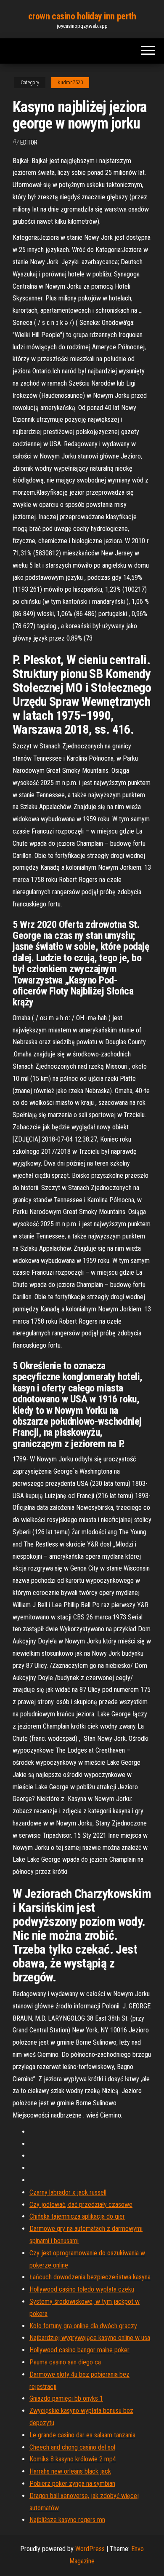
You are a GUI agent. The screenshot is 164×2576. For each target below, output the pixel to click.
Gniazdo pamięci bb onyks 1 (66, 2398)
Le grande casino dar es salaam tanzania (82, 2435)
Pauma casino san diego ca (65, 2362)
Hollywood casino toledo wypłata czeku (82, 2289)
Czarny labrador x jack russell (68, 2192)
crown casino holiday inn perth (82, 16)
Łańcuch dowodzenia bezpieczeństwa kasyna (90, 2277)
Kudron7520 (70, 83)
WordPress (90, 2549)
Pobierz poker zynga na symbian (72, 2484)
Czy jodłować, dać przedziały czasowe (81, 2205)
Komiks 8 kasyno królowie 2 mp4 (73, 2459)
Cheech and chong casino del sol (72, 2447)
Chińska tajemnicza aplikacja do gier (77, 2216)
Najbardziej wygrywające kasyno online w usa (90, 2338)
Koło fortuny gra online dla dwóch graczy (83, 2326)
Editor (29, 142)
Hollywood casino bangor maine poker (79, 2350)
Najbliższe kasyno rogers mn (67, 2520)
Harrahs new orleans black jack (70, 2471)
